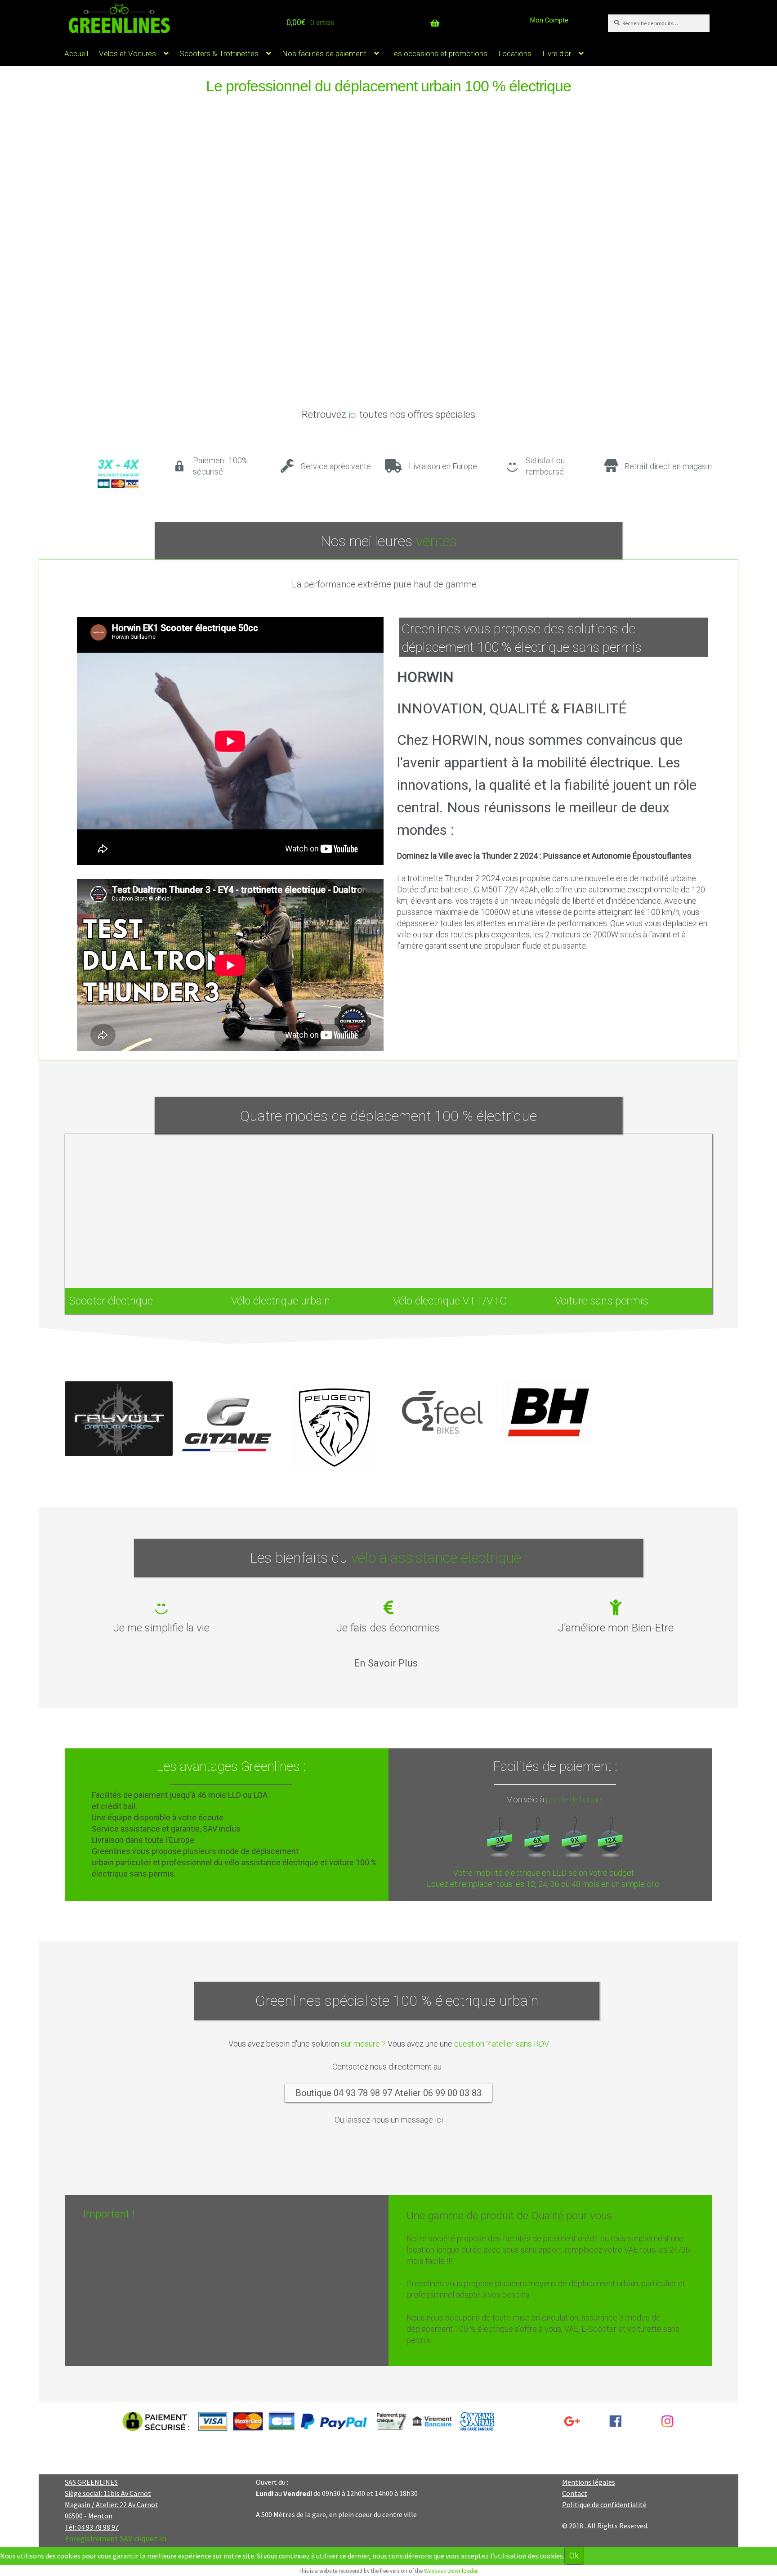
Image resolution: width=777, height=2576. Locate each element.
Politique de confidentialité (604, 2504)
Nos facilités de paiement (324, 54)
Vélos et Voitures (127, 54)
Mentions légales (589, 2482)
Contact (575, 2493)
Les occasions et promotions (439, 54)
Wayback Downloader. (451, 2571)
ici (353, 415)
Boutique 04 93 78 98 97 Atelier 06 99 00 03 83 (388, 2093)
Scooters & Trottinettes (219, 54)
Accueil (76, 54)
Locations (515, 54)
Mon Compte (549, 20)
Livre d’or (557, 54)
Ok (574, 2556)
